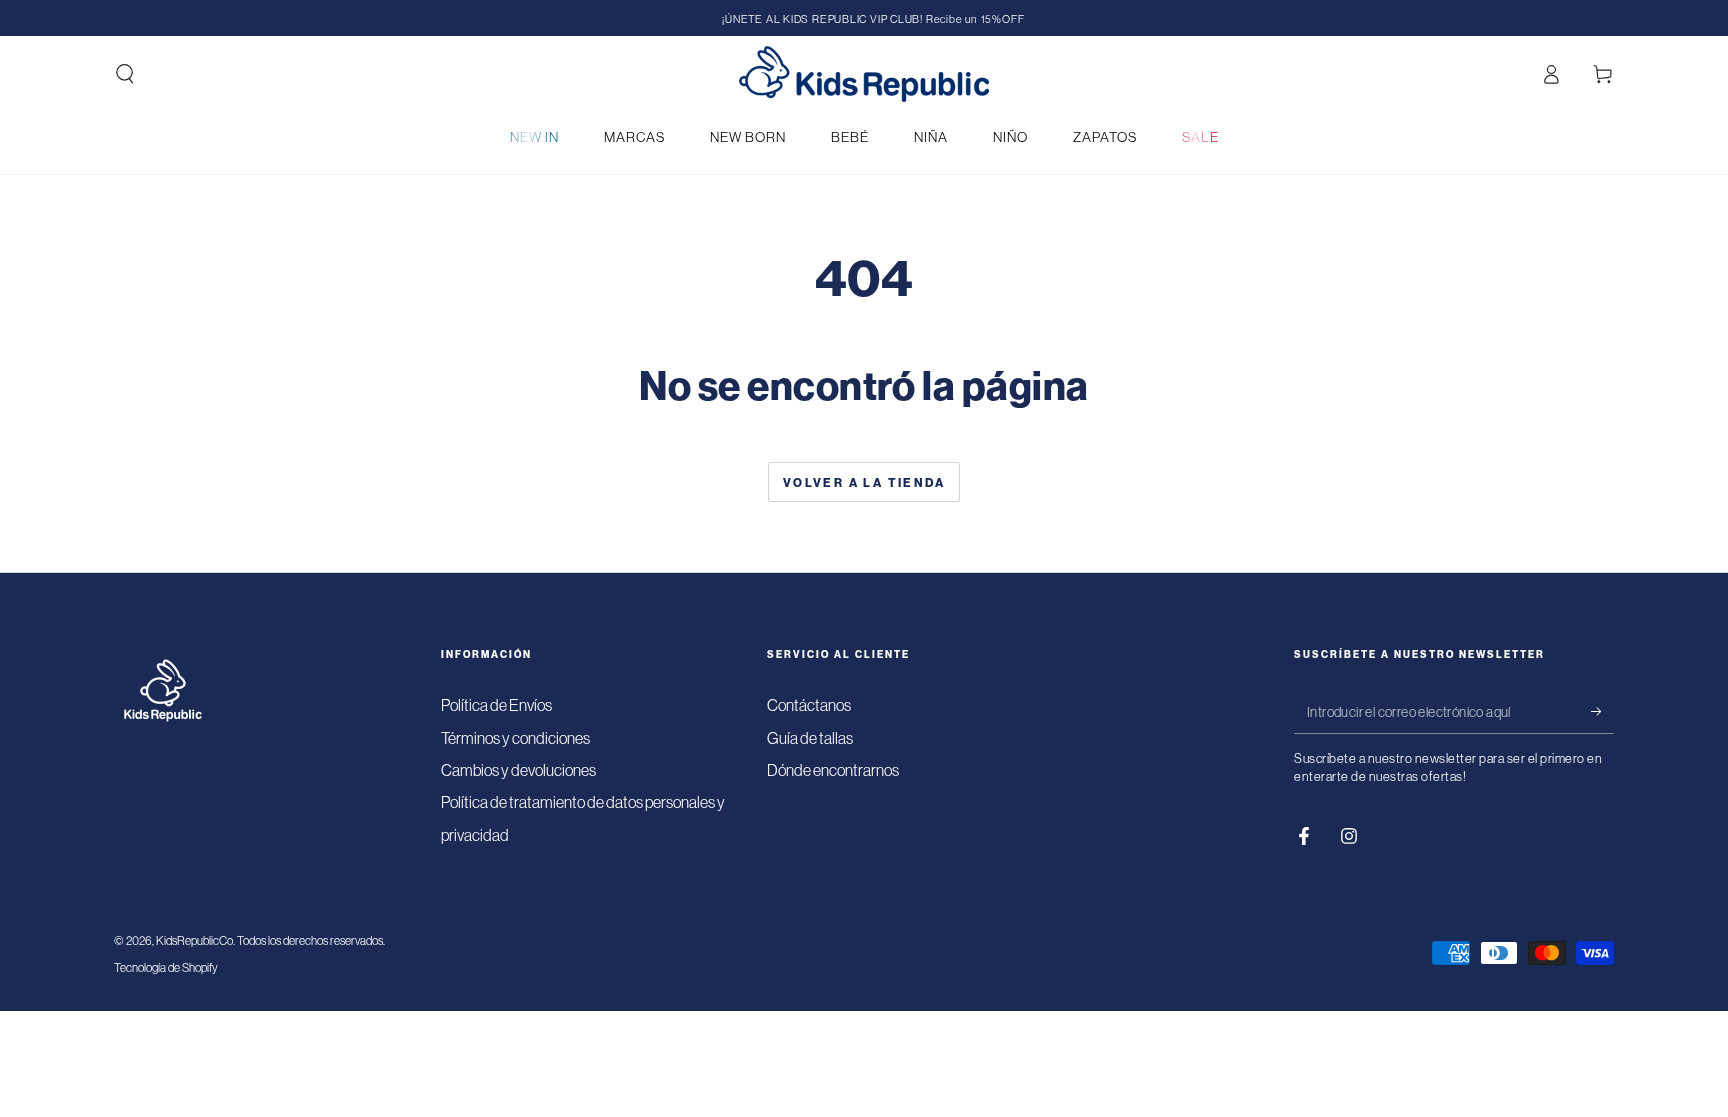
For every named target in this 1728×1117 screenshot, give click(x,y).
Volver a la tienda (864, 482)
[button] (125, 74)
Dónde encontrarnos (833, 770)
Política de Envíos (496, 705)
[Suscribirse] (1602, 711)
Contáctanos (809, 705)
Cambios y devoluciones (518, 770)
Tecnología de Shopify (166, 967)
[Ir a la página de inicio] (864, 74)
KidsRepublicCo (194, 940)
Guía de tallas (810, 738)
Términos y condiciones (515, 738)
